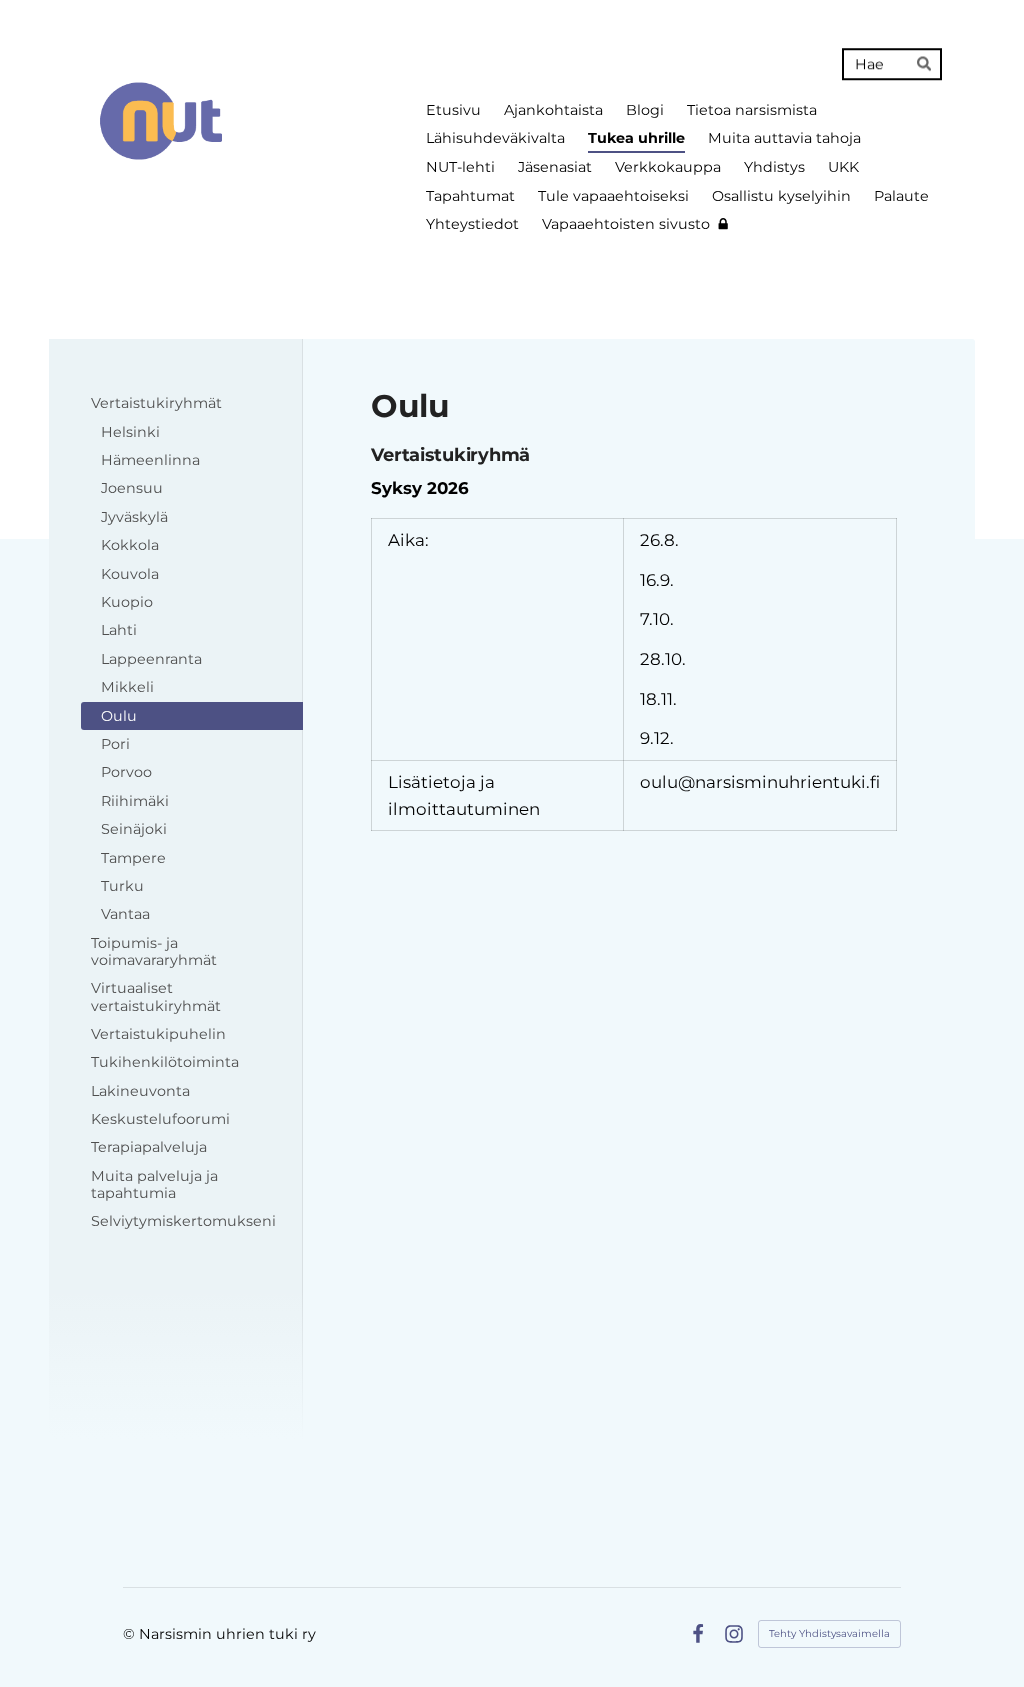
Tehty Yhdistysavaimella (829, 1633)
